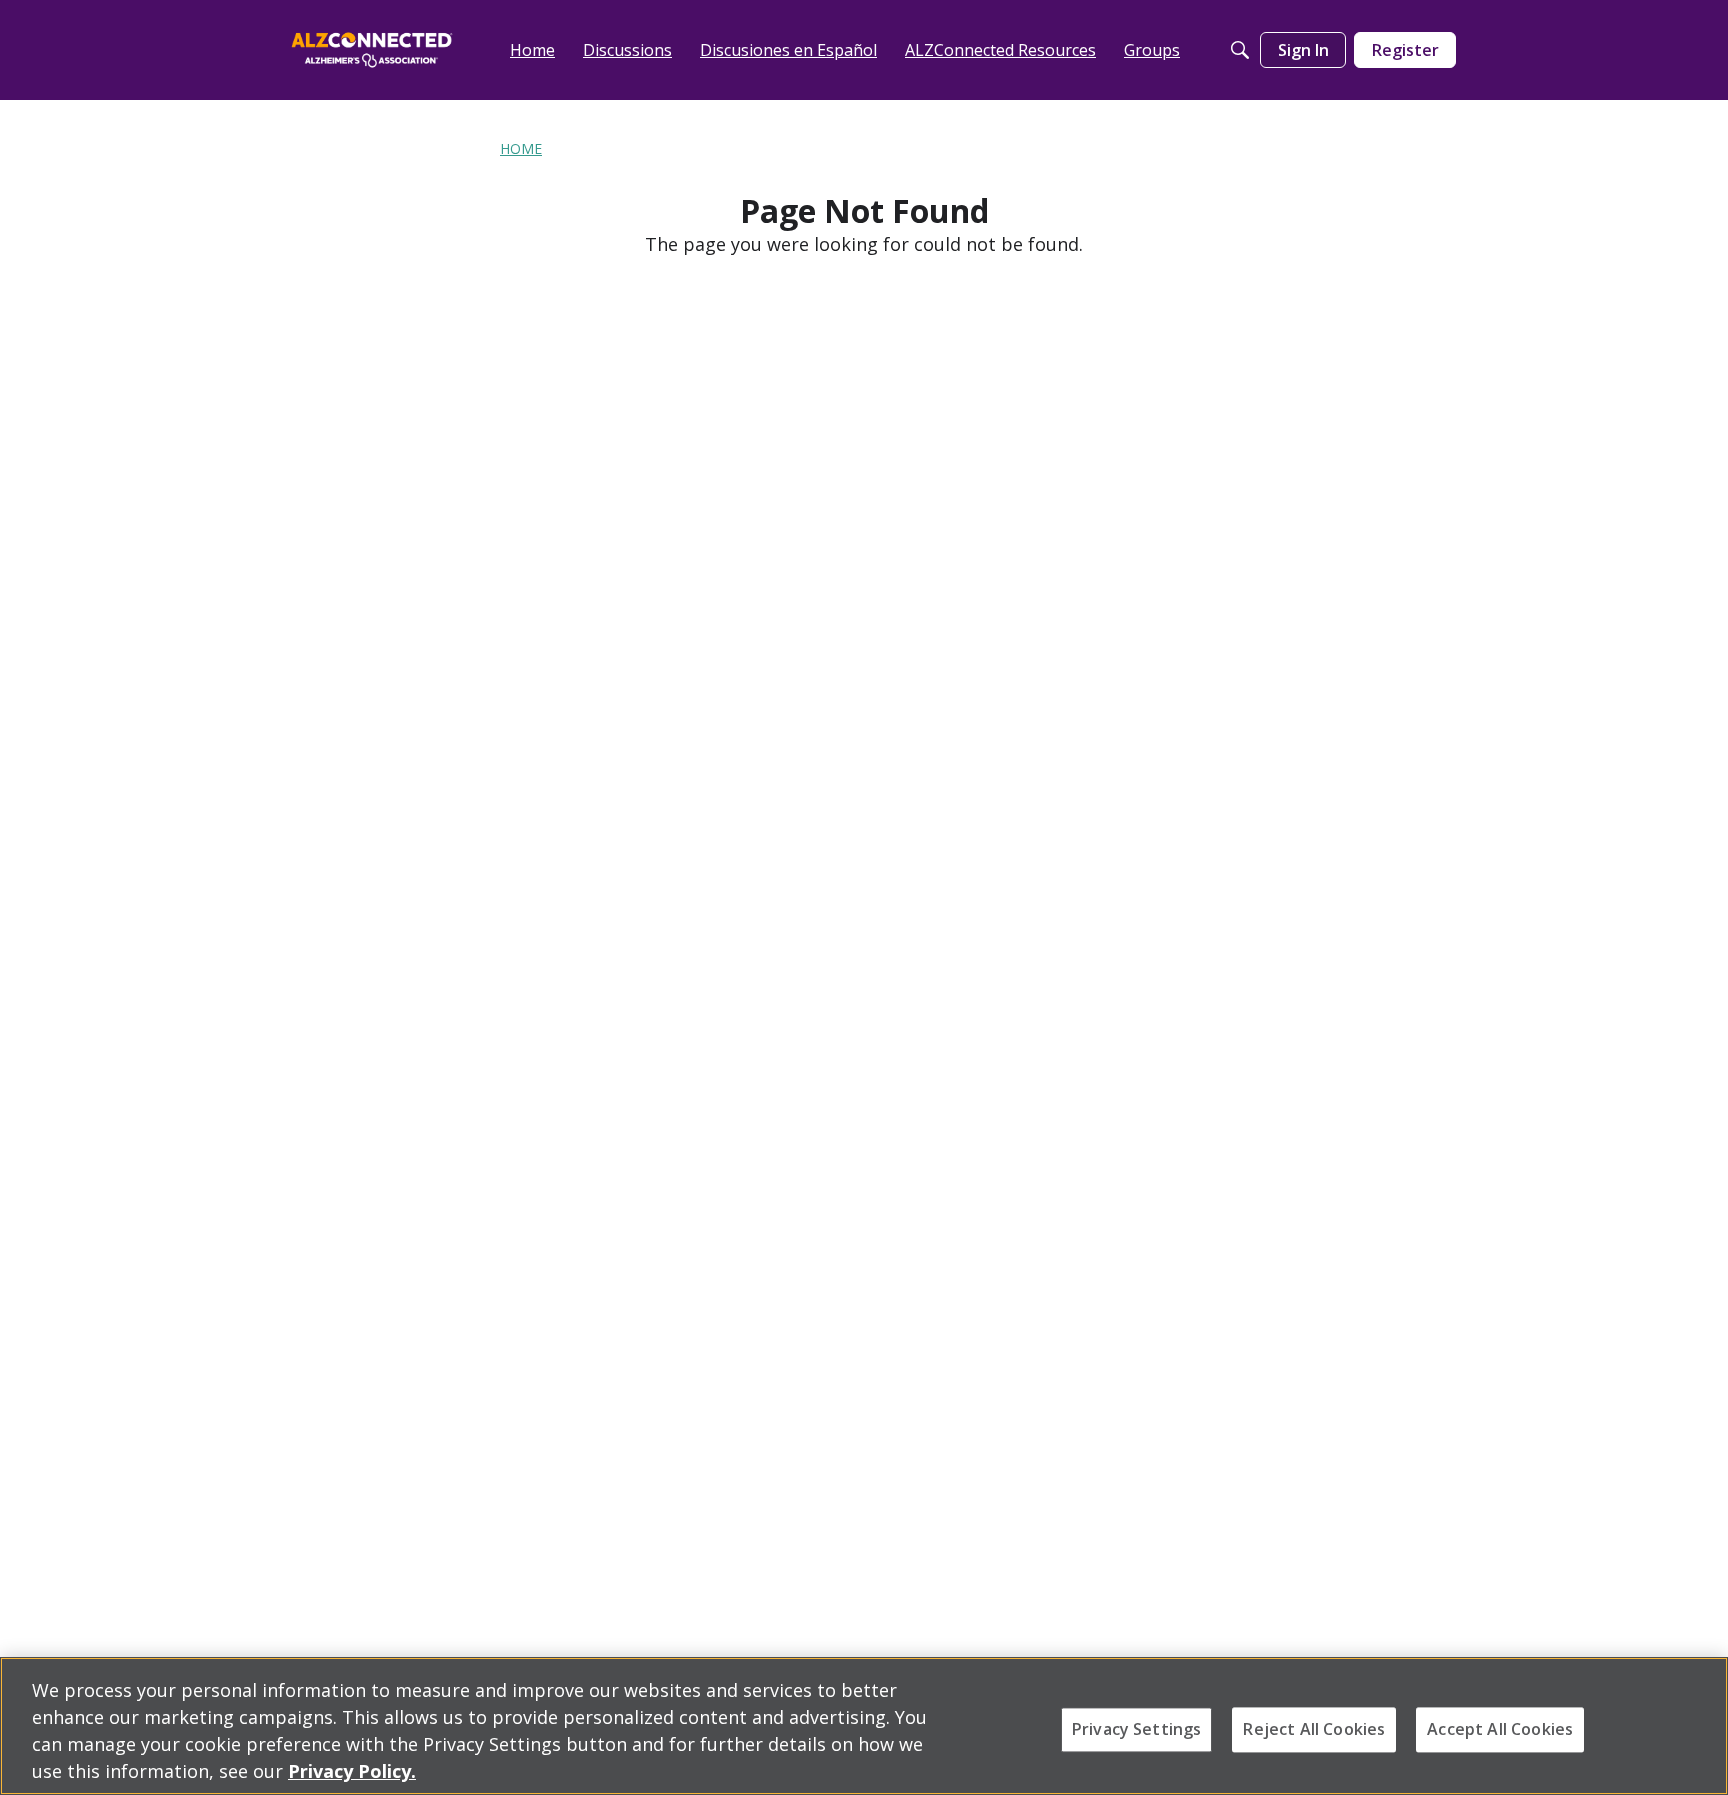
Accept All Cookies (1500, 1729)
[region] (864, 1726)
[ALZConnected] (372, 49)
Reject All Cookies (1314, 1729)
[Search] (1240, 50)
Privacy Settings (1137, 1729)
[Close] (1696, 1724)
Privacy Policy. (352, 1771)
